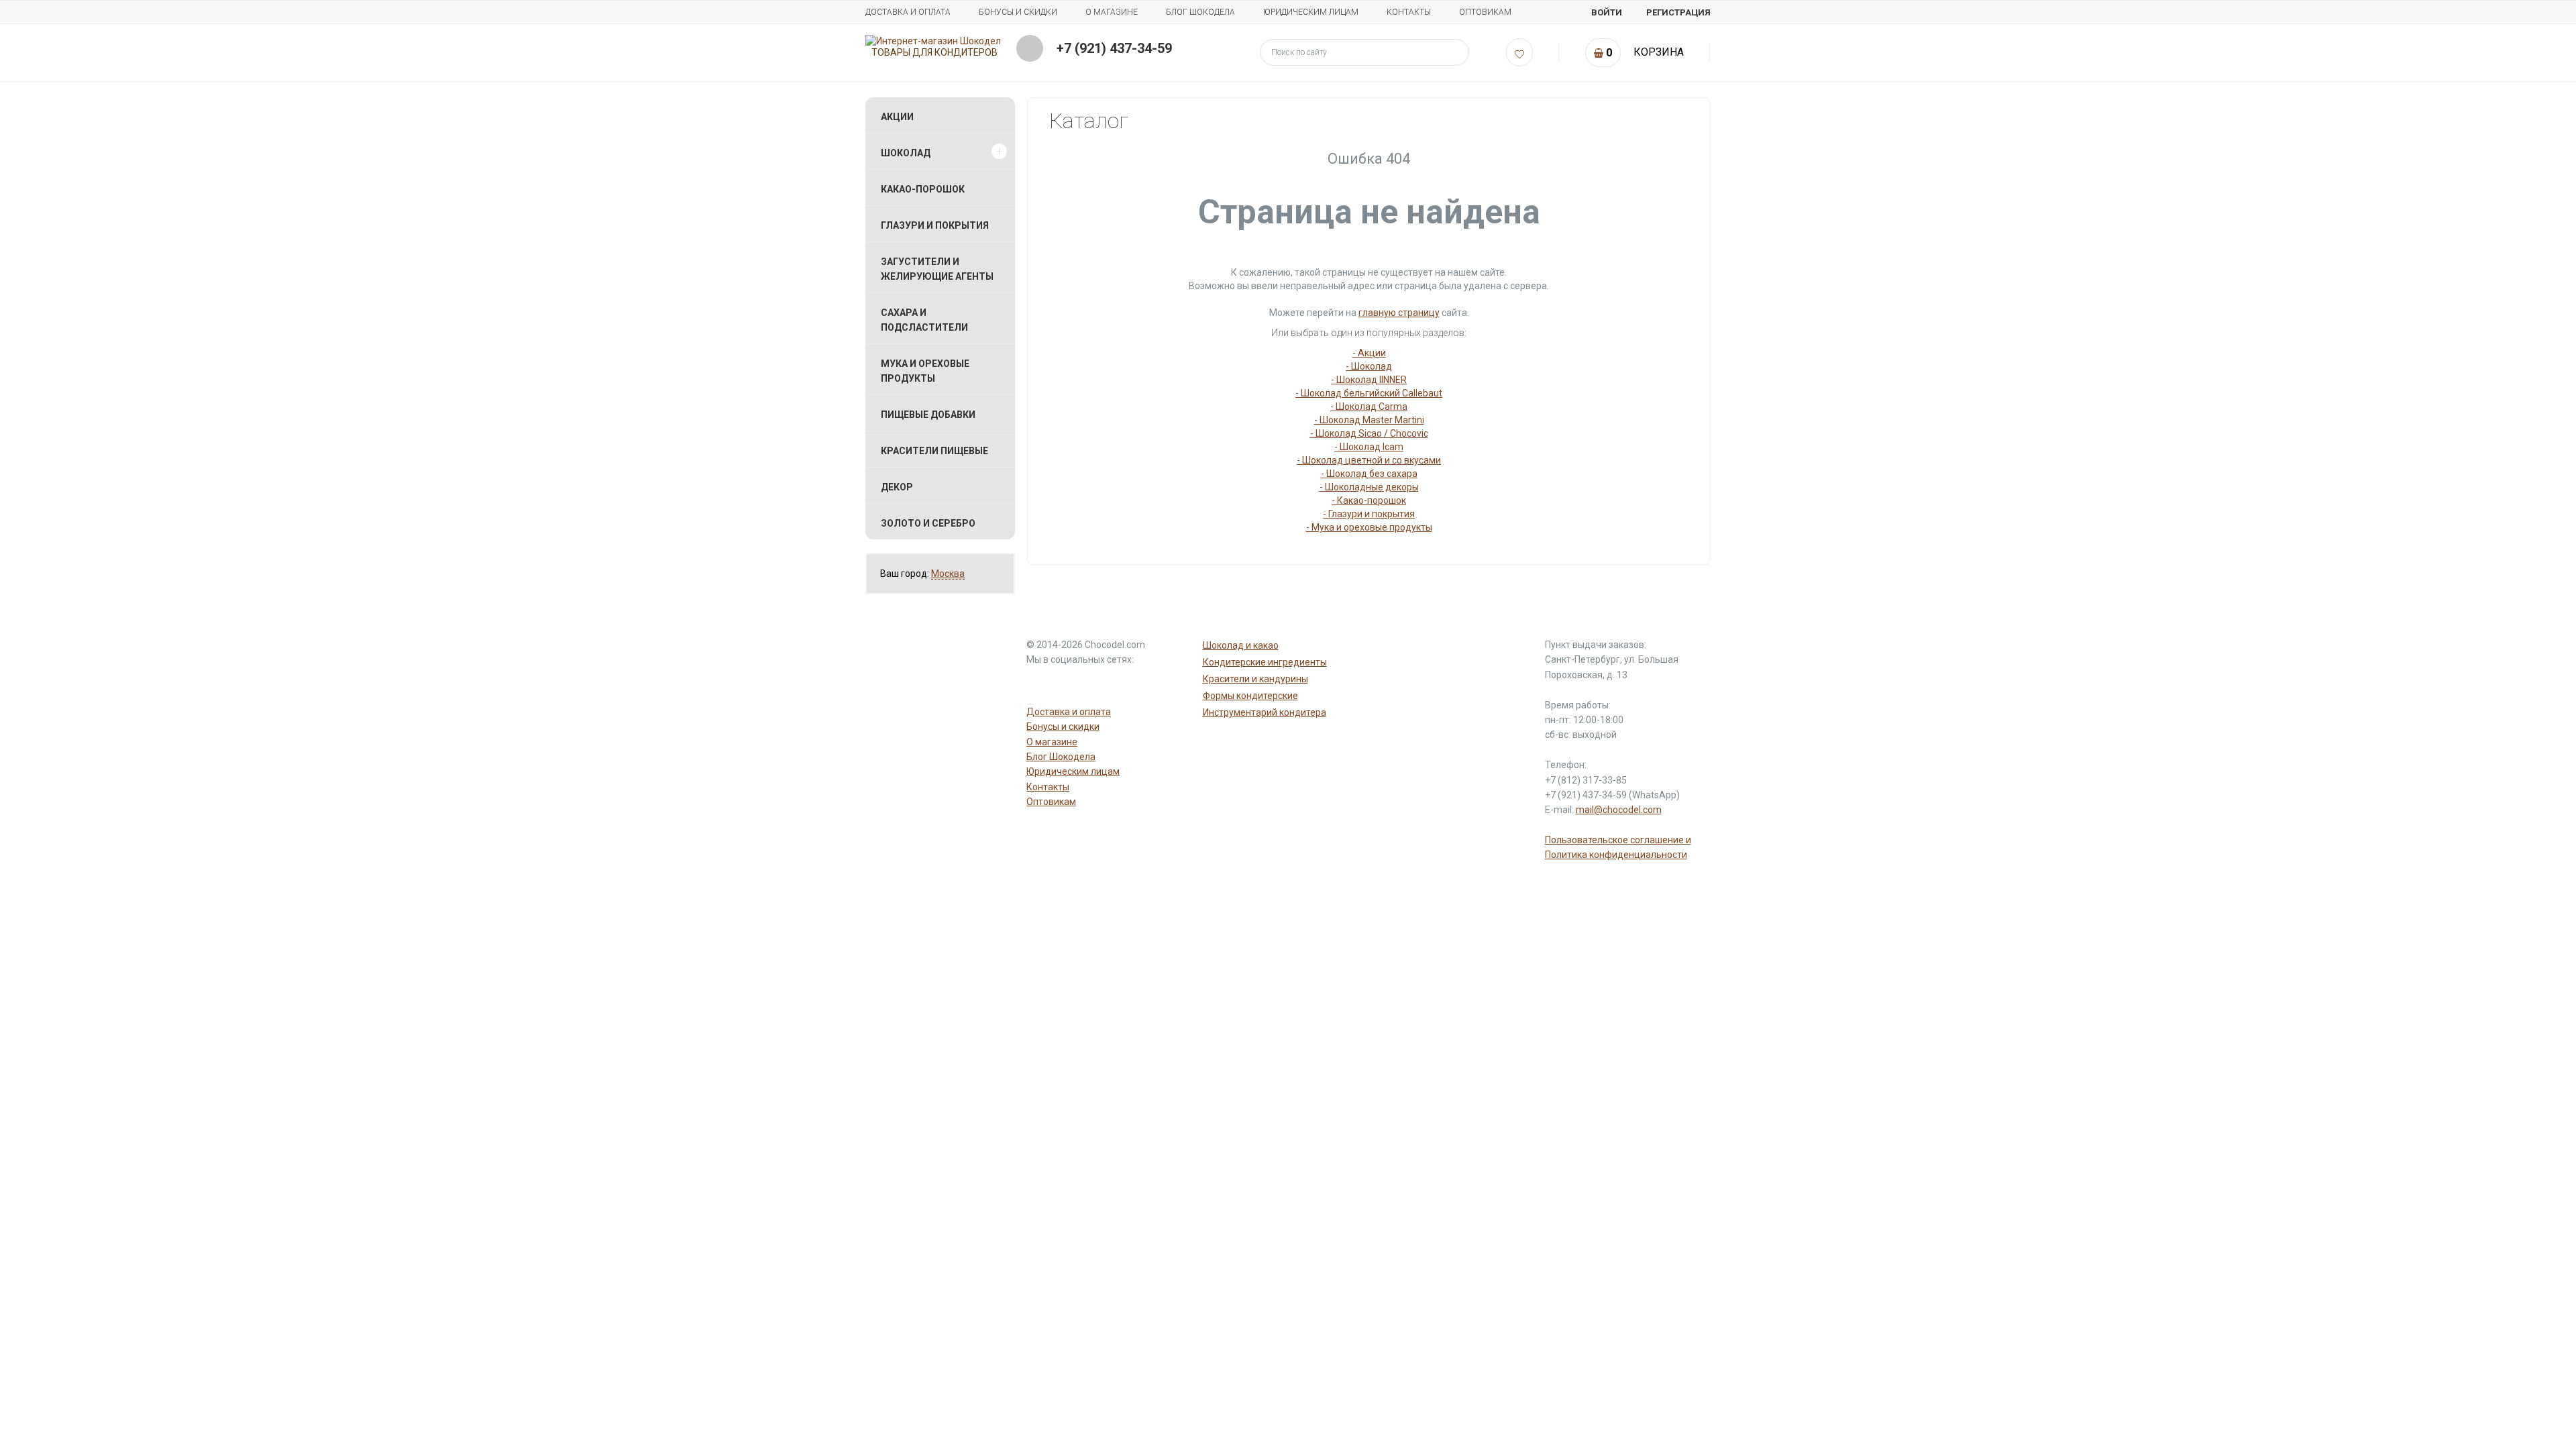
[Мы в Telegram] (1072, 684)
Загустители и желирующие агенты (937, 269)
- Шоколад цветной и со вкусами (1369, 460)
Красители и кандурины (1255, 679)
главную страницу (1399, 313)
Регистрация (1678, 12)
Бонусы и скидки (1018, 12)
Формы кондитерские (1250, 696)
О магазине (1112, 12)
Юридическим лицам (1311, 12)
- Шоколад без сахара (1369, 474)
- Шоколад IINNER (1369, 380)
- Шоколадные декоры (1369, 487)
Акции (897, 117)
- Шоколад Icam (1369, 447)
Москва (948, 574)
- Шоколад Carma (1369, 407)
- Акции (1369, 353)
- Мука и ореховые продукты (1369, 527)
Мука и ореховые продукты (925, 371)
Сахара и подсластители (924, 320)
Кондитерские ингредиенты (1265, 662)
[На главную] (933, 41)
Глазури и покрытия (935, 225)
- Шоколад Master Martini (1369, 420)
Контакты (1409, 12)
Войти (1607, 12)
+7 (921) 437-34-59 (1114, 48)
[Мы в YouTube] (1040, 684)
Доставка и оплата (908, 12)
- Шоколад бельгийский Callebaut (1369, 393)
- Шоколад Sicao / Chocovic (1369, 433)
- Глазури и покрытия (1369, 514)
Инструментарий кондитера (1265, 712)
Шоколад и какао (1241, 645)
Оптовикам (1485, 12)
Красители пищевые (934, 451)
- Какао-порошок (1369, 500)
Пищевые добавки (928, 415)
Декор (897, 487)
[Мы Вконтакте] (1104, 684)
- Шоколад (1369, 366)
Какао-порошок (923, 189)
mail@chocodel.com (1619, 810)
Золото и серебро (928, 523)
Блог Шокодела (1200, 12)
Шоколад (906, 153)
